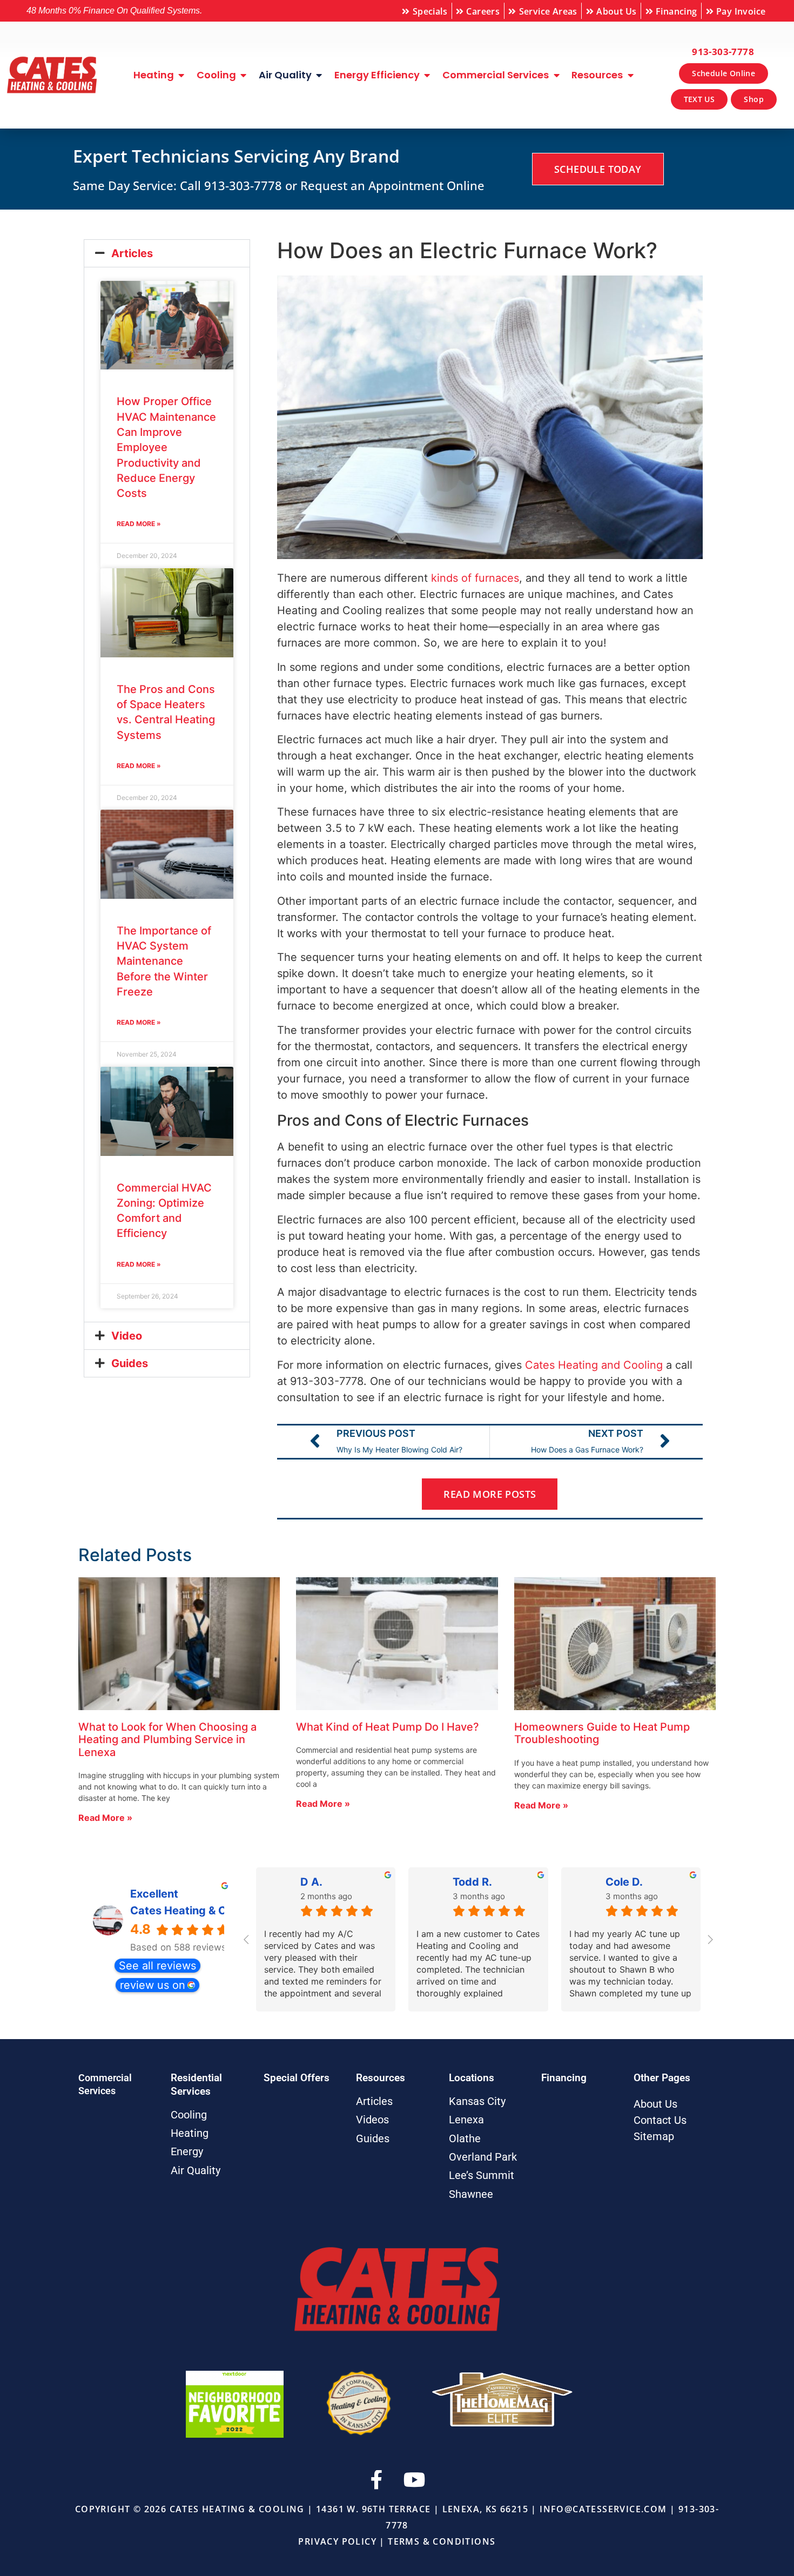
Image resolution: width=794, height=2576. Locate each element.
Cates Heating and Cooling (594, 1365)
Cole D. (624, 1882)
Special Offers (297, 2078)
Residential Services (196, 2084)
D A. (311, 1882)
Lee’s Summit (482, 2175)
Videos (372, 2120)
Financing (564, 2078)
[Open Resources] (630, 75)
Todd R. (472, 1882)
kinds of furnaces (475, 578)
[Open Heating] (181, 75)
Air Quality (196, 2170)
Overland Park (483, 2157)
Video (127, 1336)
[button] (167, 253)
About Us (655, 2104)
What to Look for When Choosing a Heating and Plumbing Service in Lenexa (167, 1740)
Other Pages (662, 2078)
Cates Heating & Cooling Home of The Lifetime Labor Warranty (179, 1911)
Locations (472, 2078)
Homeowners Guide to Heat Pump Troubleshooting (602, 1733)
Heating (190, 2133)
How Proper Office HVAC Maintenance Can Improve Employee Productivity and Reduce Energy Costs (166, 447)
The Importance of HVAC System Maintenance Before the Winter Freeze (164, 961)
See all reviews (157, 1966)
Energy (187, 2151)
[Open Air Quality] (319, 75)
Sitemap (654, 2136)
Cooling (189, 2115)
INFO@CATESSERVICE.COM (603, 2509)
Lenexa (466, 2120)
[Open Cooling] (244, 75)
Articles (132, 253)
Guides (130, 1363)
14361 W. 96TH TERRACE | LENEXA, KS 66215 (422, 2509)
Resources (381, 2078)
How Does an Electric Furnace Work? (467, 250)
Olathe (465, 2138)
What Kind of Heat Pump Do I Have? (388, 1727)
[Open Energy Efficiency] (427, 75)
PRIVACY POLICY (337, 2541)
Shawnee (471, 2194)
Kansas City (477, 2101)
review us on (153, 1985)
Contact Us (660, 2120)
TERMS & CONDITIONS (442, 2541)
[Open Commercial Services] (556, 75)
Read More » (139, 524)
